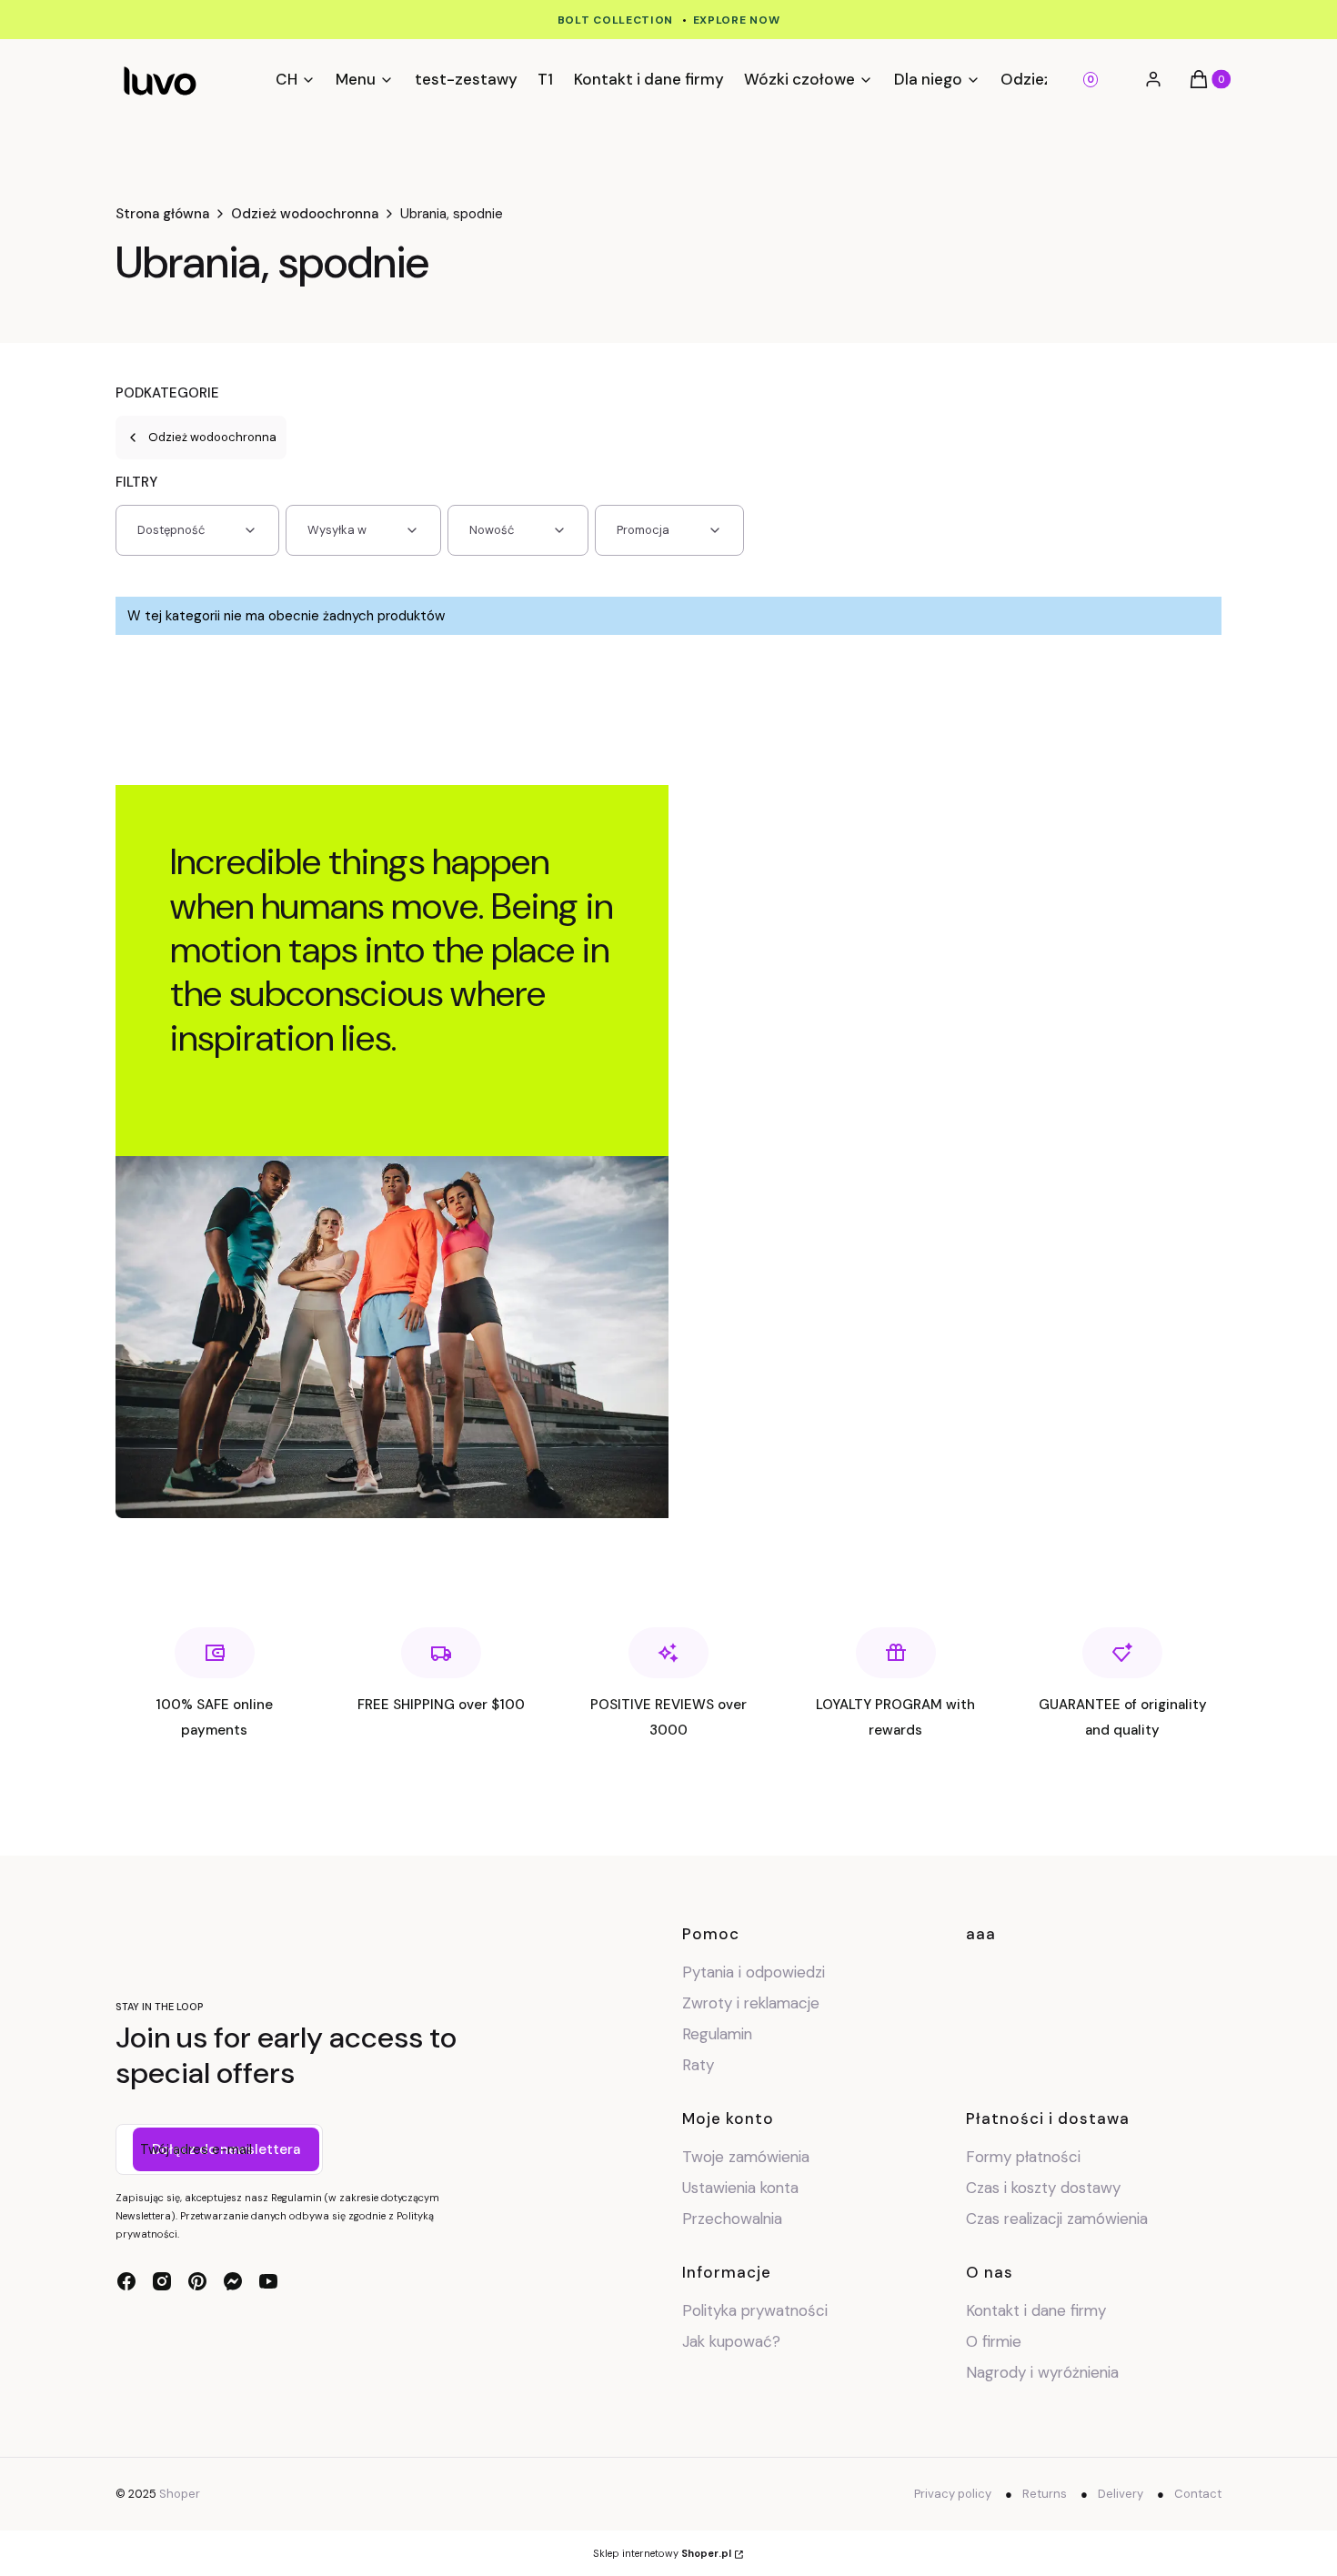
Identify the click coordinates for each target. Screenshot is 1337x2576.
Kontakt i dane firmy (1036, 2310)
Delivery (1121, 2494)
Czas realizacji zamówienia (1057, 2219)
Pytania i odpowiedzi (754, 1972)
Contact (1198, 2494)
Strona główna (162, 214)
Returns (1045, 2494)
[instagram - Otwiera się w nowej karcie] (162, 2281)
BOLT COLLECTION (616, 20)
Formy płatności (1023, 2157)
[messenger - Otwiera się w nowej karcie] (233, 2281)
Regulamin (717, 2034)
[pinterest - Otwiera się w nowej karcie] (197, 2281)
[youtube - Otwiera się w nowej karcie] (268, 2281)
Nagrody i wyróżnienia (1042, 2372)
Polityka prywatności (755, 2310)
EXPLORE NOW (737, 20)
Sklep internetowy (662, 2553)
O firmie (994, 2341)
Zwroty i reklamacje (751, 2003)
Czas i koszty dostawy (1043, 2188)
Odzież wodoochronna (305, 214)
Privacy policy (953, 2494)
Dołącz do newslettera (226, 2149)
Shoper (180, 2494)
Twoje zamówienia (746, 2157)
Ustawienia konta (740, 2188)
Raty (698, 2065)
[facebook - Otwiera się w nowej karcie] (126, 2281)
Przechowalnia (732, 2219)
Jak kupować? (731, 2341)
